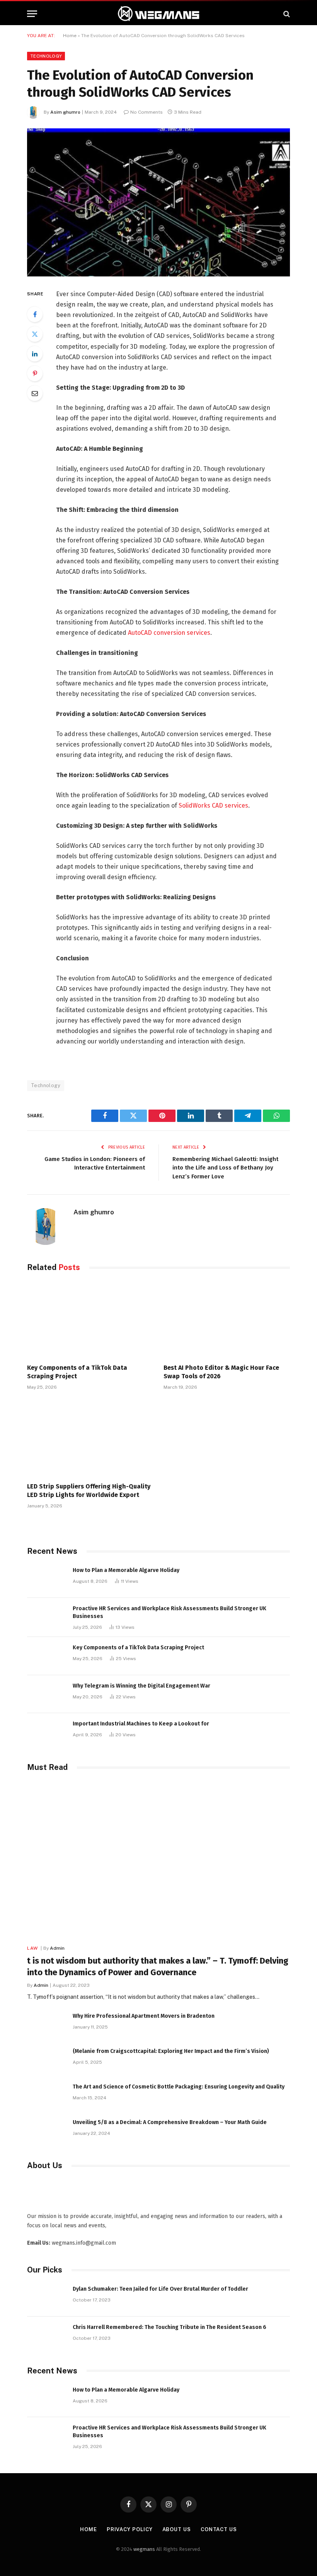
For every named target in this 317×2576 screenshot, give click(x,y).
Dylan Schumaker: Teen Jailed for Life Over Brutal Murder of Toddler (160, 2289)
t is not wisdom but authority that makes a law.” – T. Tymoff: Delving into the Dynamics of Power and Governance (158, 1967)
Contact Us (219, 2529)
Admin (57, 1948)
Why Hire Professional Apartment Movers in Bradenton (144, 2016)
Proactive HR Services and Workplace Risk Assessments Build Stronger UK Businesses (170, 1612)
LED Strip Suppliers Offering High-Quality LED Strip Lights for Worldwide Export (89, 1491)
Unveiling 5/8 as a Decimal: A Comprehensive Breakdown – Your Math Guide (170, 2122)
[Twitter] (35, 334)
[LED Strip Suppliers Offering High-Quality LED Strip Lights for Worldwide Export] (90, 1438)
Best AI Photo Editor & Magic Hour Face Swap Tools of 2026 (221, 1372)
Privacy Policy (130, 2529)
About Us (177, 2529)
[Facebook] (35, 314)
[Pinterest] (35, 373)
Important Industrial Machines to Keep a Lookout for (141, 1724)
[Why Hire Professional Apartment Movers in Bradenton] (46, 2024)
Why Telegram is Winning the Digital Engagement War (141, 1686)
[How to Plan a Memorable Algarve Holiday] (46, 1579)
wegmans (144, 2549)
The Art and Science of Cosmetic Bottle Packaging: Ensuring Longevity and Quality (179, 2087)
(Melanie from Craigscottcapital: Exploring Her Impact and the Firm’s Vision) (171, 2051)
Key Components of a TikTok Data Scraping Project (77, 1372)
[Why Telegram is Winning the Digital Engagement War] (46, 1694)
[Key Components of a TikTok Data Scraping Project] (90, 1320)
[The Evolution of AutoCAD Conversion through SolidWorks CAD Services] (158, 202)
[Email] (35, 393)
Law (32, 1948)
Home (70, 36)
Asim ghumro (65, 112)
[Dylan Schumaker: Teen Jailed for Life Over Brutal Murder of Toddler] (46, 2297)
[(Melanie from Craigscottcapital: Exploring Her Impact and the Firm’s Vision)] (46, 2060)
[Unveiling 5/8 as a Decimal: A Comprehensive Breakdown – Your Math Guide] (46, 2131)
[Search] (286, 14)
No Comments (147, 112)
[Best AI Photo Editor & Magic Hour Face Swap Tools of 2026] (227, 1320)
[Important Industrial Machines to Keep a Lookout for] (46, 1732)
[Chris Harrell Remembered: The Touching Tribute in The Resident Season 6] (46, 2336)
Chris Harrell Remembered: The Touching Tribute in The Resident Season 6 (170, 2327)
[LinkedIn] (35, 354)
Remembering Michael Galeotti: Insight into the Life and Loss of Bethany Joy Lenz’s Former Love (225, 1168)
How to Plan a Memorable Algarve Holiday (126, 1570)
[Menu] (32, 14)
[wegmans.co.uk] (158, 14)
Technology (46, 56)
